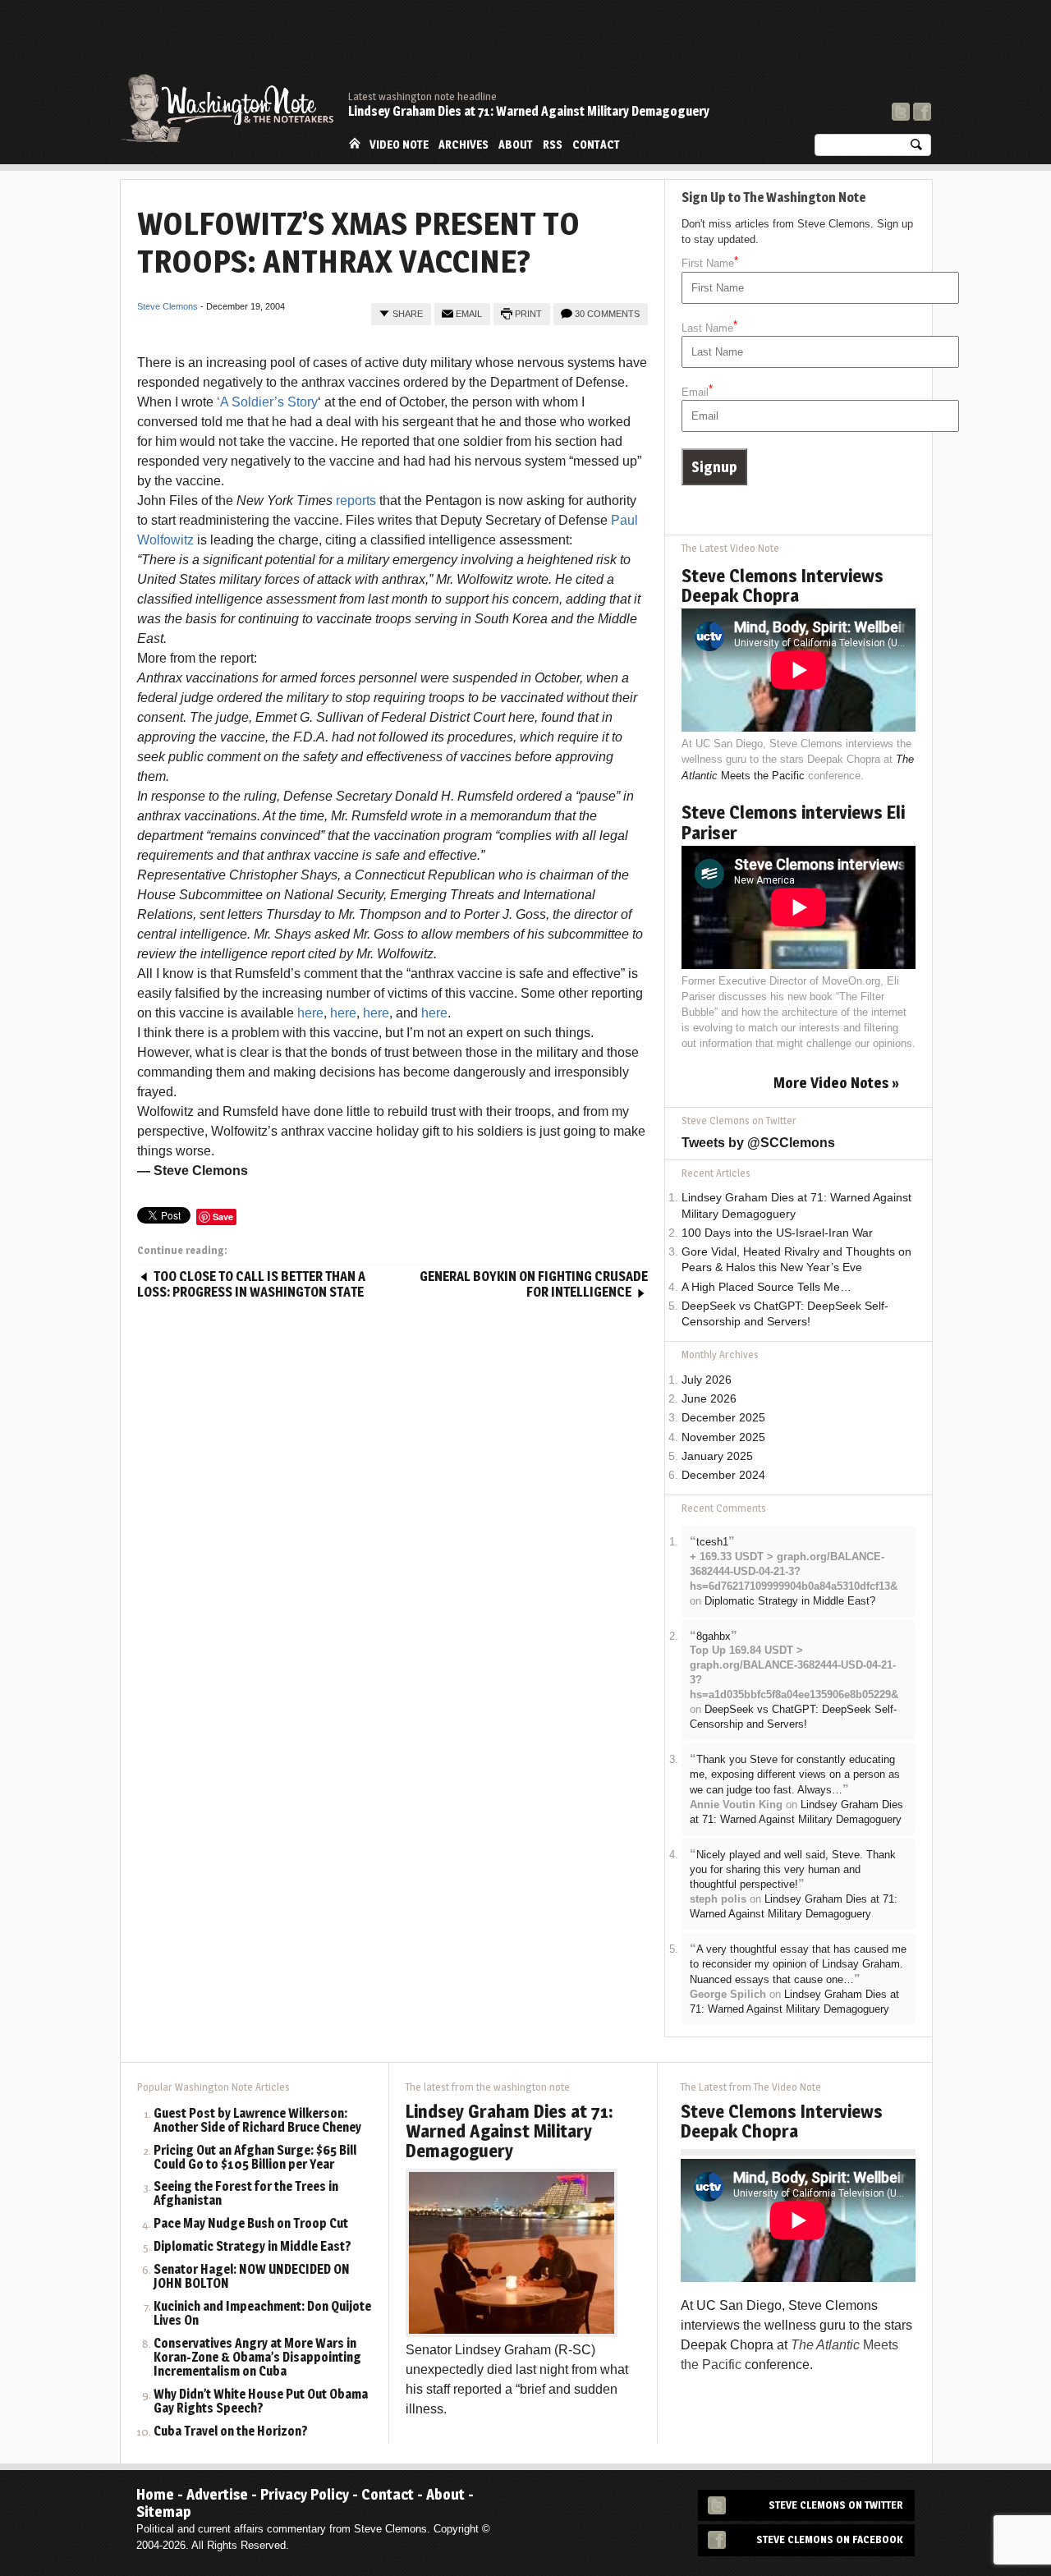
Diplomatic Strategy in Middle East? (790, 1601)
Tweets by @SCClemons (758, 1143)
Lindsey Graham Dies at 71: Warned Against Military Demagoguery (529, 111)
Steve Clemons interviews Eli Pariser (793, 822)
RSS (553, 145)
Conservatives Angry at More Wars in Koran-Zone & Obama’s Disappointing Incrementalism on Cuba (257, 2358)
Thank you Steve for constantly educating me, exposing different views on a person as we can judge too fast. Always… (795, 1775)
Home (355, 143)
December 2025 (723, 1418)
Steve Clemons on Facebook (830, 2539)
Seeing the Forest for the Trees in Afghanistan (246, 2194)
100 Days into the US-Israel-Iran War (777, 1233)
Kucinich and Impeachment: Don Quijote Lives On (262, 2314)
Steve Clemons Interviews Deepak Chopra (783, 585)
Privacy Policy (305, 2494)
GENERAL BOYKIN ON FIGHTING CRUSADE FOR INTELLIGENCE (534, 1285)
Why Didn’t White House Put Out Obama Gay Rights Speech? (261, 2402)
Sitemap (164, 2512)
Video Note (399, 145)
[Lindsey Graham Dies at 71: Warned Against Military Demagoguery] (512, 2252)
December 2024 (723, 1475)
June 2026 (709, 1399)
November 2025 (723, 1437)
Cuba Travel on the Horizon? (231, 2432)
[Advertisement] (632, 45)
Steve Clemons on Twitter (836, 2505)
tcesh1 (712, 1542)
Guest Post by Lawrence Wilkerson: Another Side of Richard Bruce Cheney (257, 2121)
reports (356, 501)
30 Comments (607, 314)
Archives (464, 145)
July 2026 (707, 1380)
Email (469, 314)
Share (408, 314)
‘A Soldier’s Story (267, 402)
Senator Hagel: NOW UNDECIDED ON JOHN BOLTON (252, 2277)
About (516, 145)
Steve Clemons (168, 306)
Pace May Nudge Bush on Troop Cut (251, 2224)
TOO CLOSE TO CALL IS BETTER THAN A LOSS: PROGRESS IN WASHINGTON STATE (251, 1285)
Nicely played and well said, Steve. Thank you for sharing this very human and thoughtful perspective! (793, 1870)
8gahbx (714, 1636)
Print (528, 314)
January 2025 (717, 1456)
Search (916, 148)
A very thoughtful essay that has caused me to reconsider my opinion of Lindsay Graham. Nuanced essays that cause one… (798, 1964)
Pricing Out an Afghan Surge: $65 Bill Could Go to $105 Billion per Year (255, 2158)
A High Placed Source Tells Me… (766, 1287)
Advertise (217, 2494)
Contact (596, 145)
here (310, 1013)
